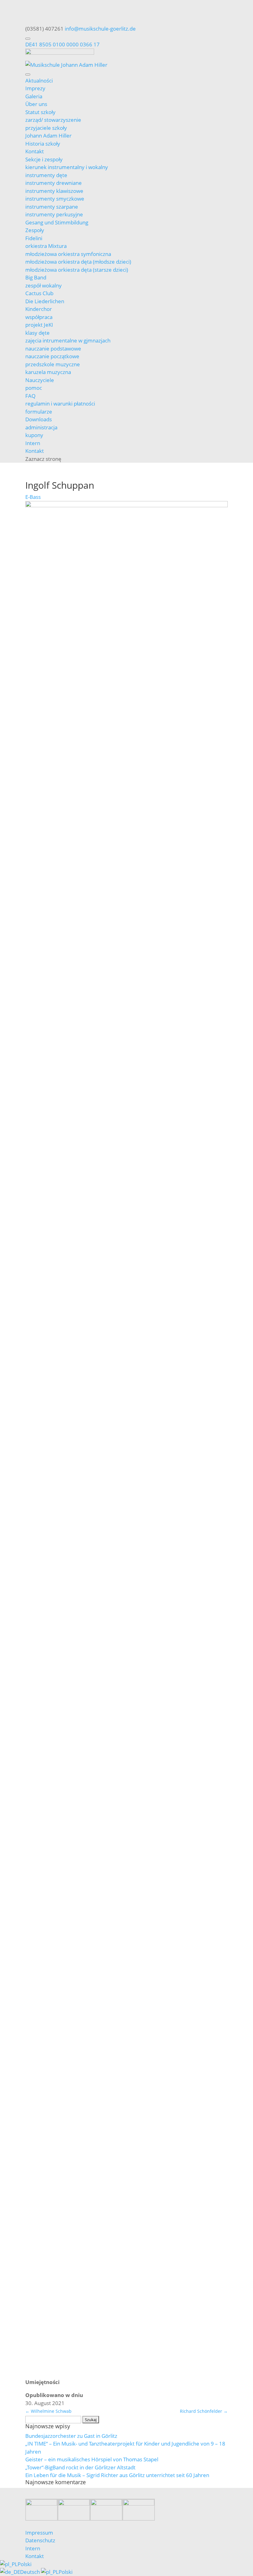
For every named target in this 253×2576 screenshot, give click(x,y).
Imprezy (35, 88)
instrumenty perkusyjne (54, 214)
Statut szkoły (40, 112)
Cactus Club (39, 293)
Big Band (36, 277)
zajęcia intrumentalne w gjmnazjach (68, 340)
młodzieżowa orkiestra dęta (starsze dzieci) (77, 270)
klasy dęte (37, 333)
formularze (39, 412)
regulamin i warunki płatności (60, 404)
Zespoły (35, 230)
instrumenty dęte (46, 175)
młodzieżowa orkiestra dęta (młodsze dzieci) (78, 262)
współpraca (39, 317)
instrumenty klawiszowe (54, 191)
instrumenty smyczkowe (55, 199)
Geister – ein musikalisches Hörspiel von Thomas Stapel (92, 2459)
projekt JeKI (39, 325)
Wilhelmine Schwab (48, 2411)
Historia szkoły (43, 144)
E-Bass (33, 497)
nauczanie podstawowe (53, 349)
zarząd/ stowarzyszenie (53, 120)
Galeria (34, 96)
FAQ (30, 396)
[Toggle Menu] (28, 39)
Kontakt (35, 151)
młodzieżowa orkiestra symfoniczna (68, 254)
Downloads (39, 419)
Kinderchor (39, 309)
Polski (25, 2564)
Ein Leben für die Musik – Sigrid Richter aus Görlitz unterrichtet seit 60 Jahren (117, 2475)
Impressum (39, 2533)
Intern (33, 443)
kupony (34, 435)
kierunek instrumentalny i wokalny (67, 167)
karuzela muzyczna (48, 372)
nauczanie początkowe (52, 356)
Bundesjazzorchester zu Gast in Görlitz (71, 2436)
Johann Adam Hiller (48, 136)
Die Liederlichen (45, 301)
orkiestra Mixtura (46, 246)
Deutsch (31, 2572)
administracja (41, 427)
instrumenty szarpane (52, 207)
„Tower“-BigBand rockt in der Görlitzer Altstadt (80, 2467)
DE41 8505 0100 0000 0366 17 (62, 44)
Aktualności (39, 81)
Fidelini (34, 238)
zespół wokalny (44, 285)
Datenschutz (40, 2540)
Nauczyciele (40, 380)
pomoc (34, 388)
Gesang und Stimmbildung (57, 222)
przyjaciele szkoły (46, 128)
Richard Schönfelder (204, 2411)
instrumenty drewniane (54, 183)
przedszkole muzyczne (53, 364)
